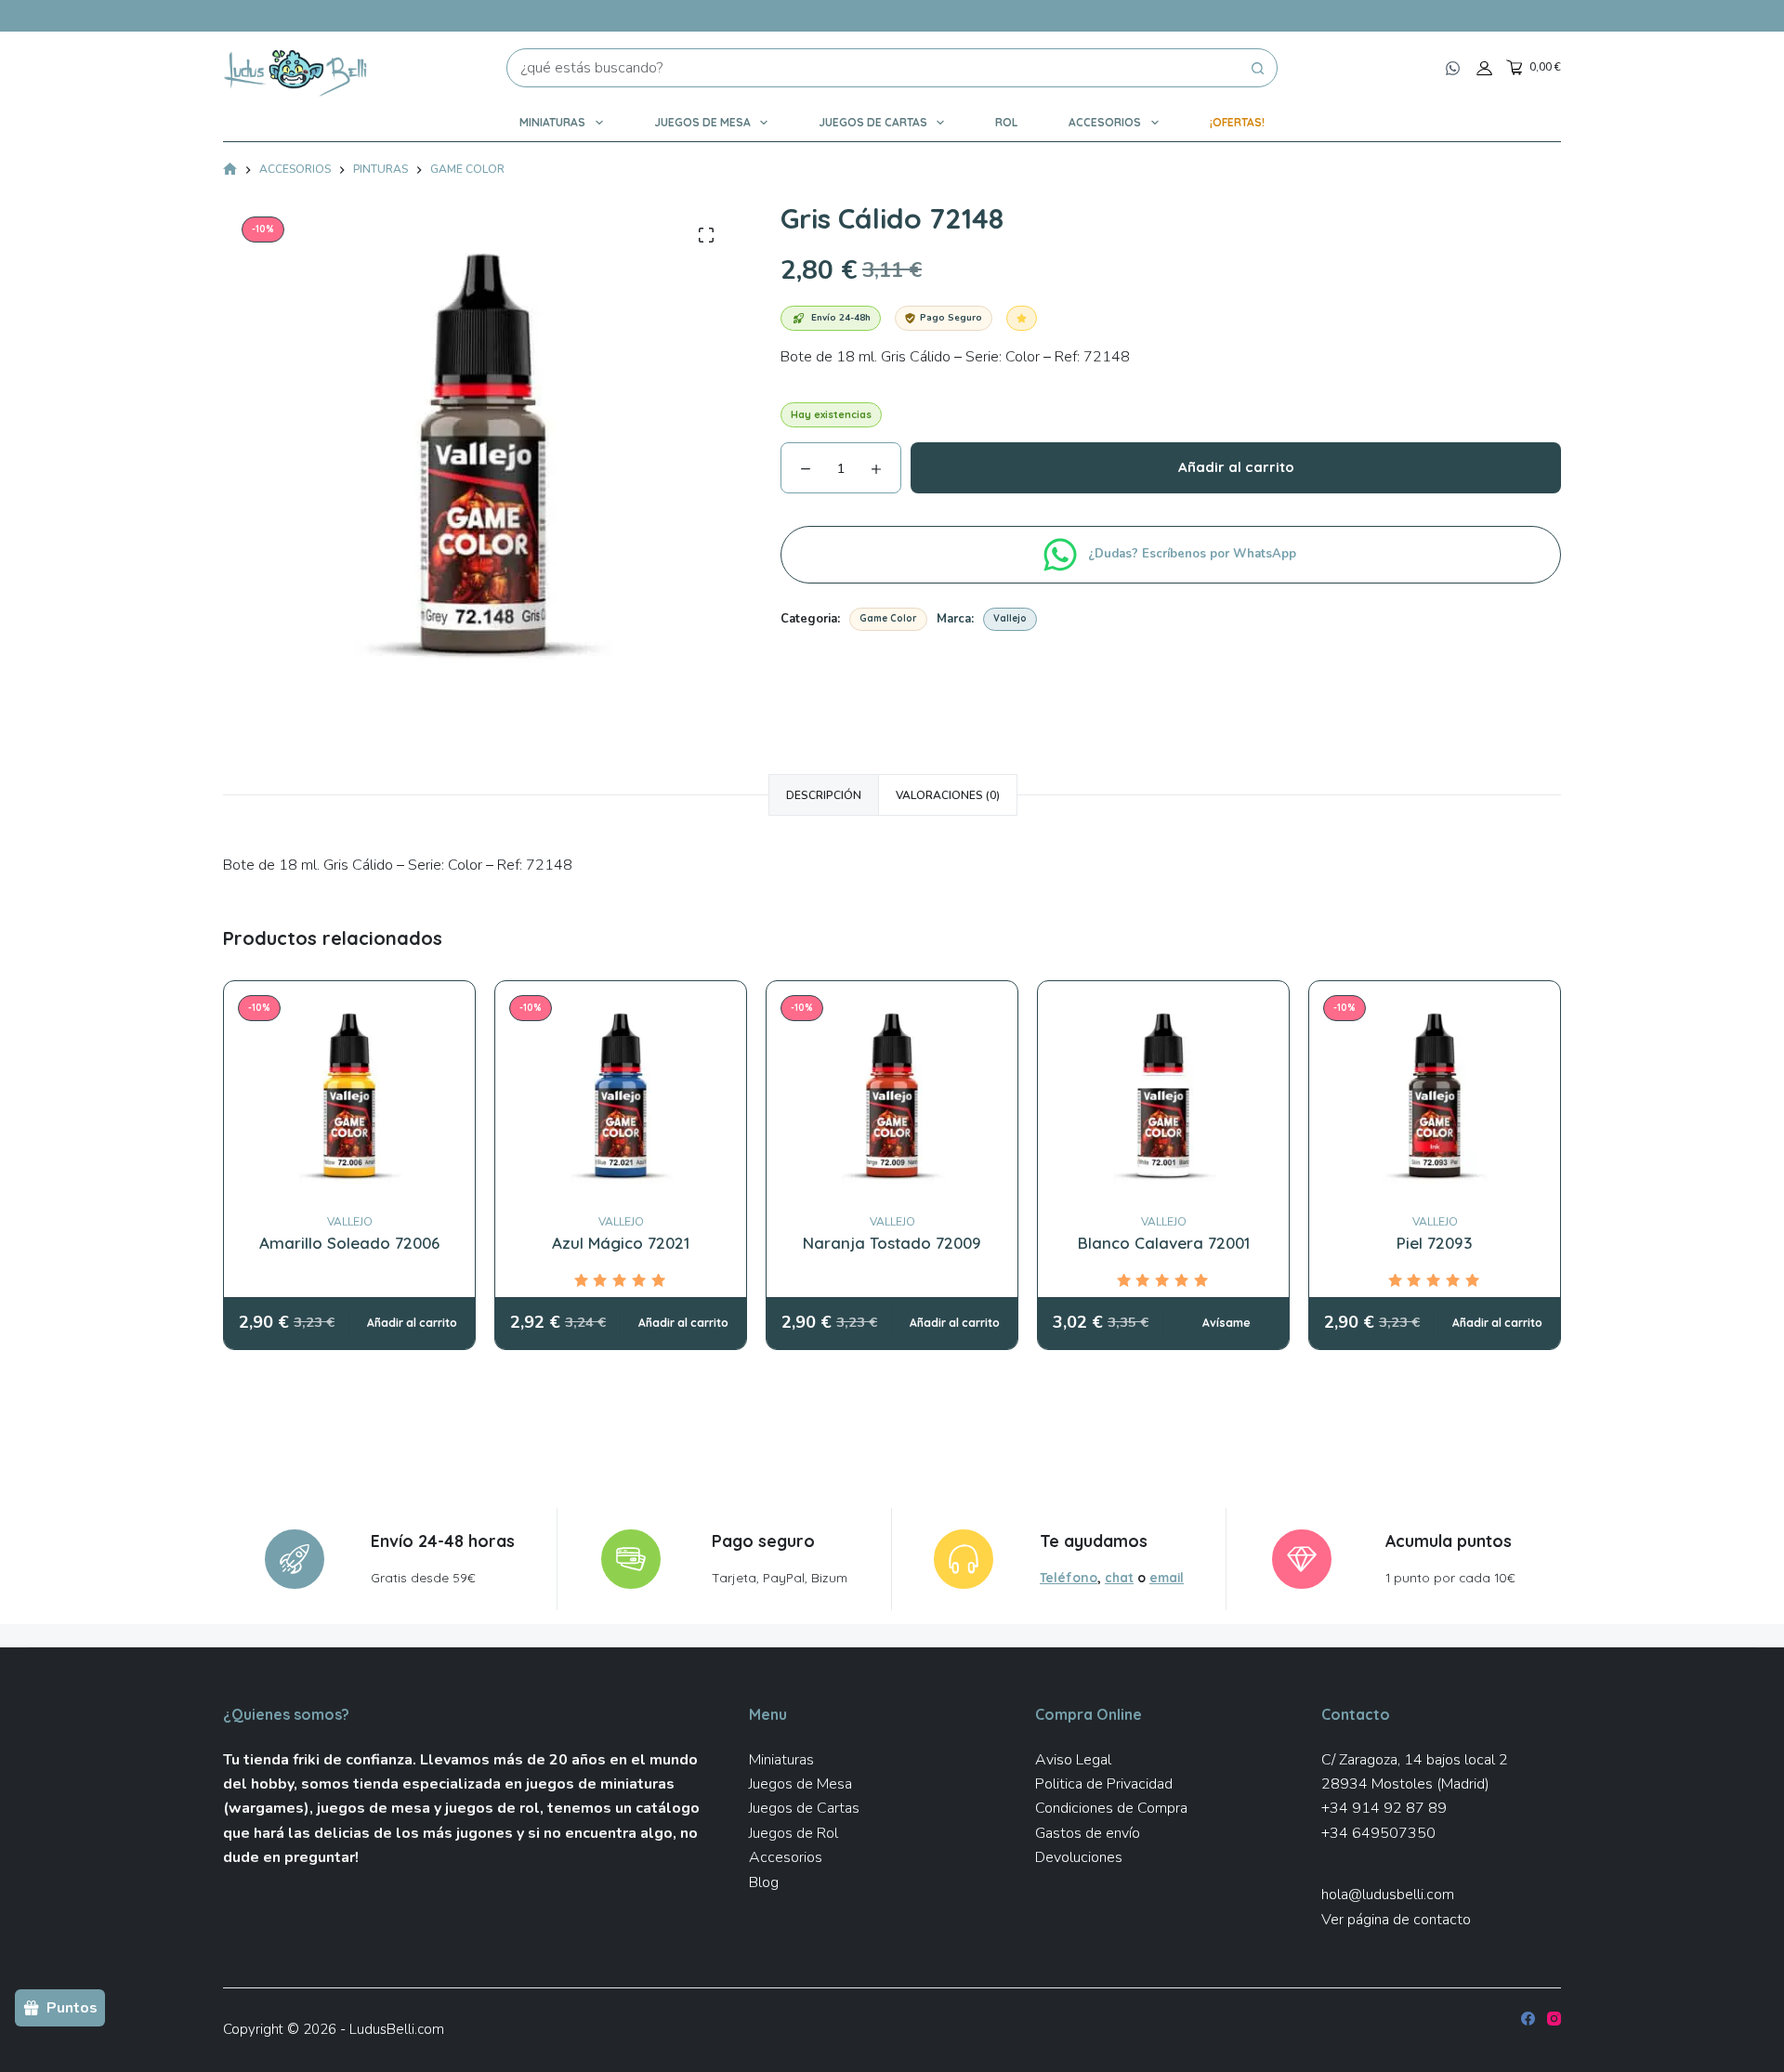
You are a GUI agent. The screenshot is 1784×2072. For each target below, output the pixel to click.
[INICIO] (230, 170)
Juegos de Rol (794, 1833)
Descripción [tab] (824, 795)
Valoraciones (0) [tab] (948, 795)
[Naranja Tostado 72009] (892, 1097)
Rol (1006, 122)
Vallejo (1010, 618)
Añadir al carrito (1236, 467)
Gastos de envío (1088, 1833)
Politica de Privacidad (1104, 1784)
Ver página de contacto (1396, 1920)
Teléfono (1069, 1577)
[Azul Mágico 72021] (621, 1097)
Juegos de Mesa (702, 122)
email (1167, 1577)
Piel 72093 (1435, 1243)
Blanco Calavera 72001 (1164, 1243)
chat (1119, 1577)
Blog (764, 1882)
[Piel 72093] (1435, 1097)
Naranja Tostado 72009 (892, 1243)
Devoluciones (1079, 1857)
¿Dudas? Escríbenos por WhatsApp (1194, 554)
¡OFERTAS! (1237, 122)
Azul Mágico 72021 (621, 1243)
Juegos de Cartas (873, 122)
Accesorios (1105, 122)
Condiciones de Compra (1111, 1808)
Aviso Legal (1073, 1760)
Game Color (888, 618)
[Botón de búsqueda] (1258, 68)
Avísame (1226, 1323)
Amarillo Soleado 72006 (349, 1243)
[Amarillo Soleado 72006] (349, 1097)
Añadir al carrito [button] (412, 1323)
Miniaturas (552, 122)
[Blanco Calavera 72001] (1163, 1097)
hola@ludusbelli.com (1388, 1895)
